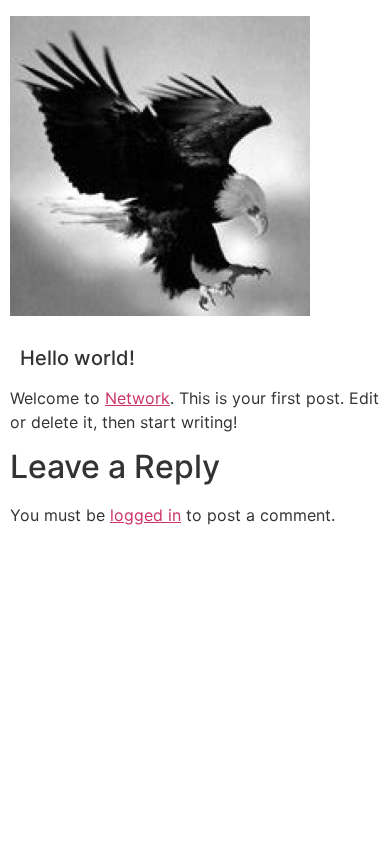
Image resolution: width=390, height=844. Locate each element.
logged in (145, 515)
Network (137, 398)
